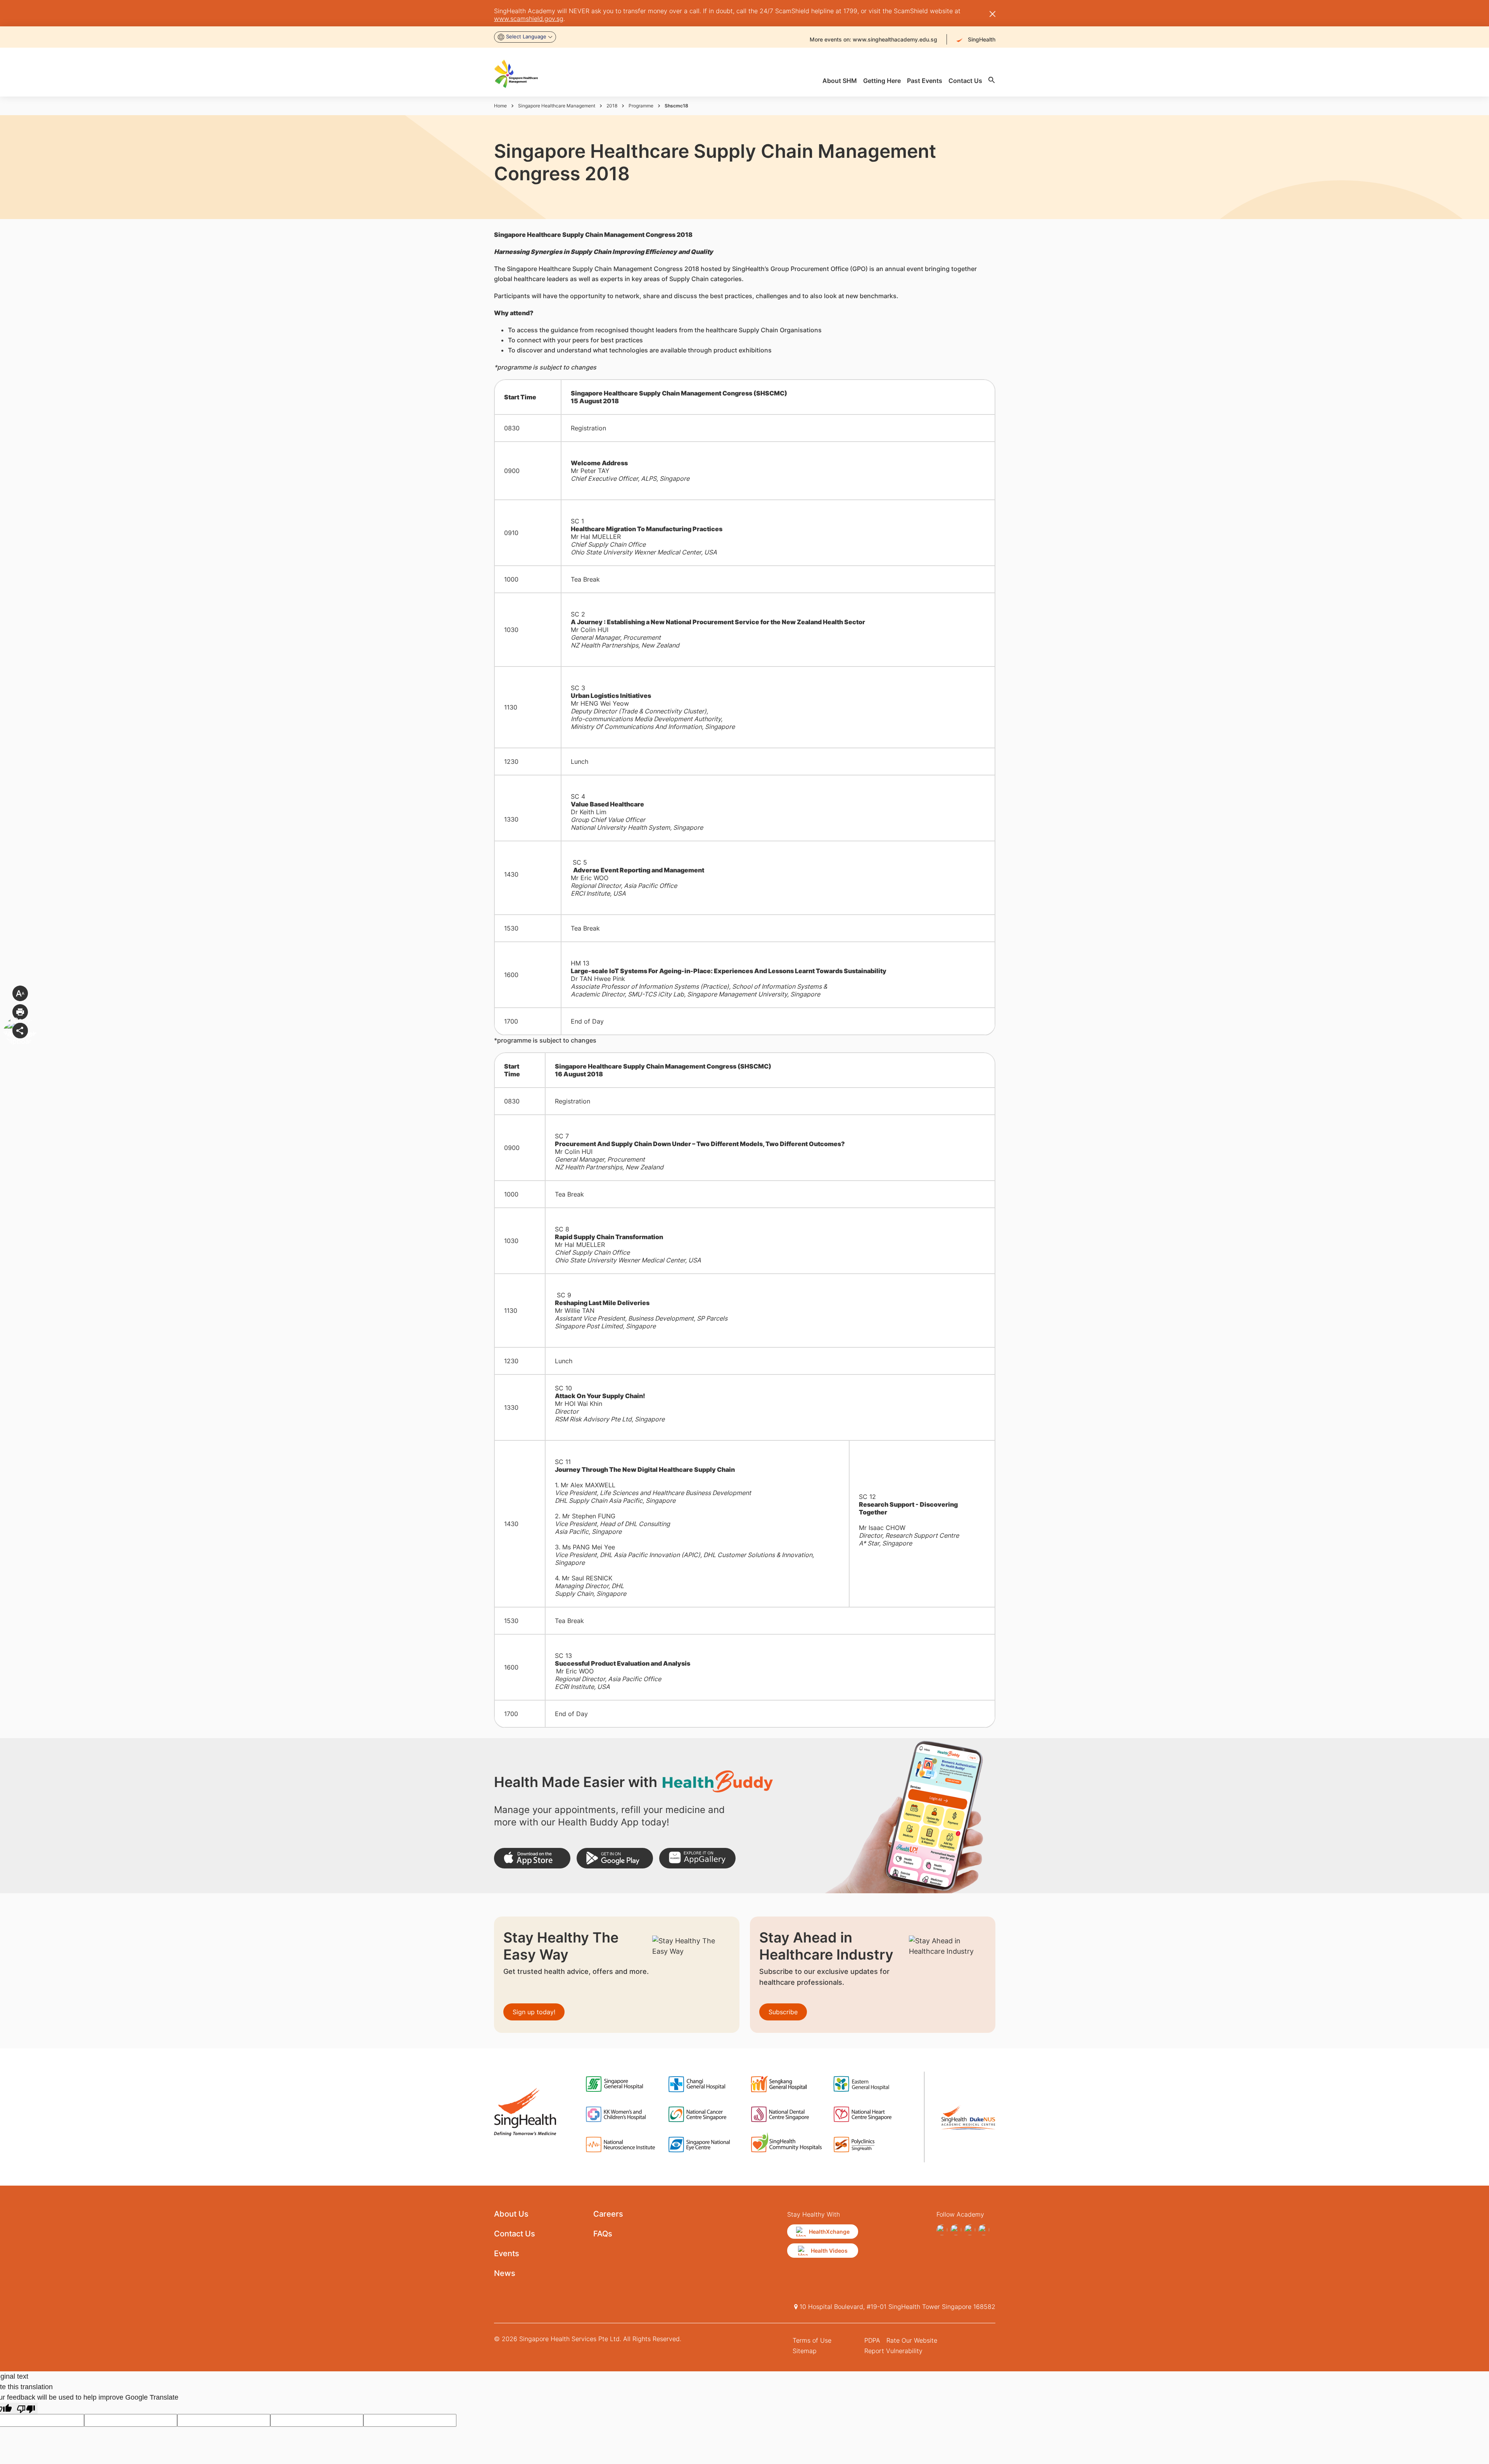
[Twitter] (970, 2230)
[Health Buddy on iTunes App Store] (532, 1858)
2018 (612, 106)
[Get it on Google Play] (615, 1858)
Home (500, 106)
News (505, 2273)
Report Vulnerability (893, 2351)
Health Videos (829, 2251)
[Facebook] (942, 2230)
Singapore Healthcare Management (557, 106)
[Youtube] (956, 2230)
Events (507, 2253)
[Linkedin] (984, 2230)
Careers (608, 2214)
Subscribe (783, 2012)
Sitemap (805, 2351)
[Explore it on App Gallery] (697, 1858)
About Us (511, 2214)
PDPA (872, 2340)
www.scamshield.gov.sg (529, 19)
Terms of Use (812, 2340)
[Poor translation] (26, 2408)
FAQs (603, 2234)
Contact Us (515, 2234)
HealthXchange (829, 2232)
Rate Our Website (912, 2340)
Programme (641, 106)
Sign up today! (534, 2012)
